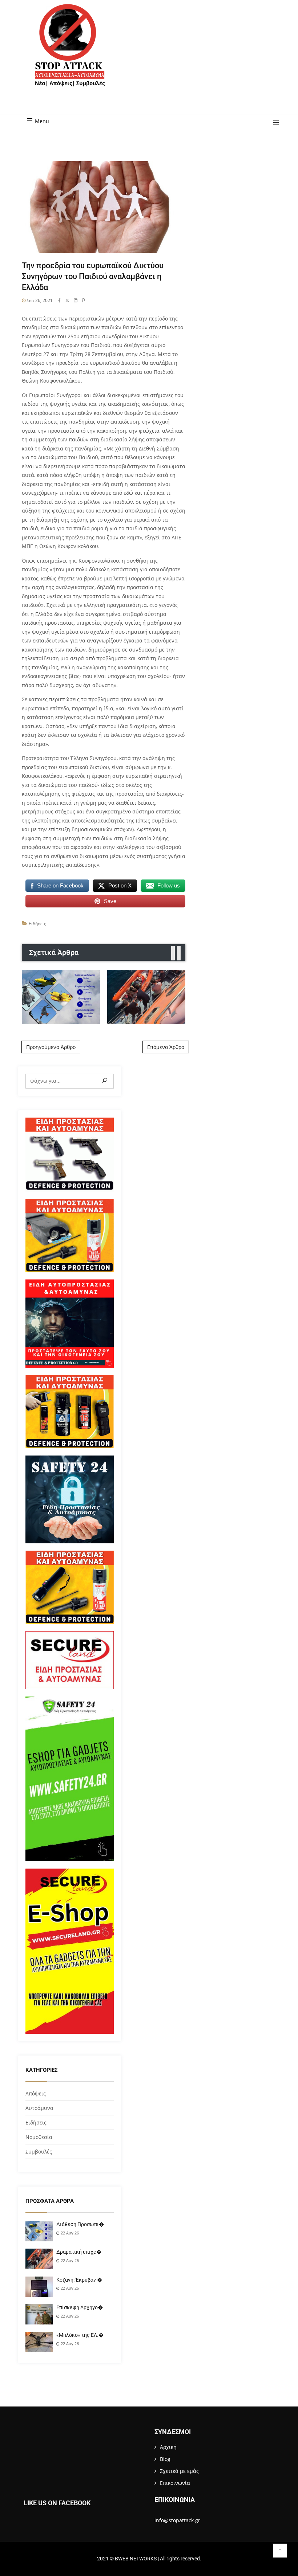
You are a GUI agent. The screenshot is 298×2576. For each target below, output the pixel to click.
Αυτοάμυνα (39, 2108)
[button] (273, 123)
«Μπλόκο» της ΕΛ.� (80, 2335)
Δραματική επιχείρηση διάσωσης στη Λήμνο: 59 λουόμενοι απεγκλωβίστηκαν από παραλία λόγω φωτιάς (146, 997)
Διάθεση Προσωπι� (80, 2224)
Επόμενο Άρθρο (166, 1047)
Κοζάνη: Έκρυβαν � (79, 2280)
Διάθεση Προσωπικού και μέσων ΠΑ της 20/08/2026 (61, 997)
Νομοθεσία (39, 2137)
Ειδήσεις (37, 924)
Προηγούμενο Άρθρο (51, 1047)
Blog (165, 2459)
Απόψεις (36, 2093)
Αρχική (168, 2447)
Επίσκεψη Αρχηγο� (80, 2307)
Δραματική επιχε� (79, 2252)
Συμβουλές (39, 2152)
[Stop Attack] (70, 53)
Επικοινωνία (175, 2483)
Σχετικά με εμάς (179, 2471)
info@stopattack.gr (177, 2520)
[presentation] (173, 953)
